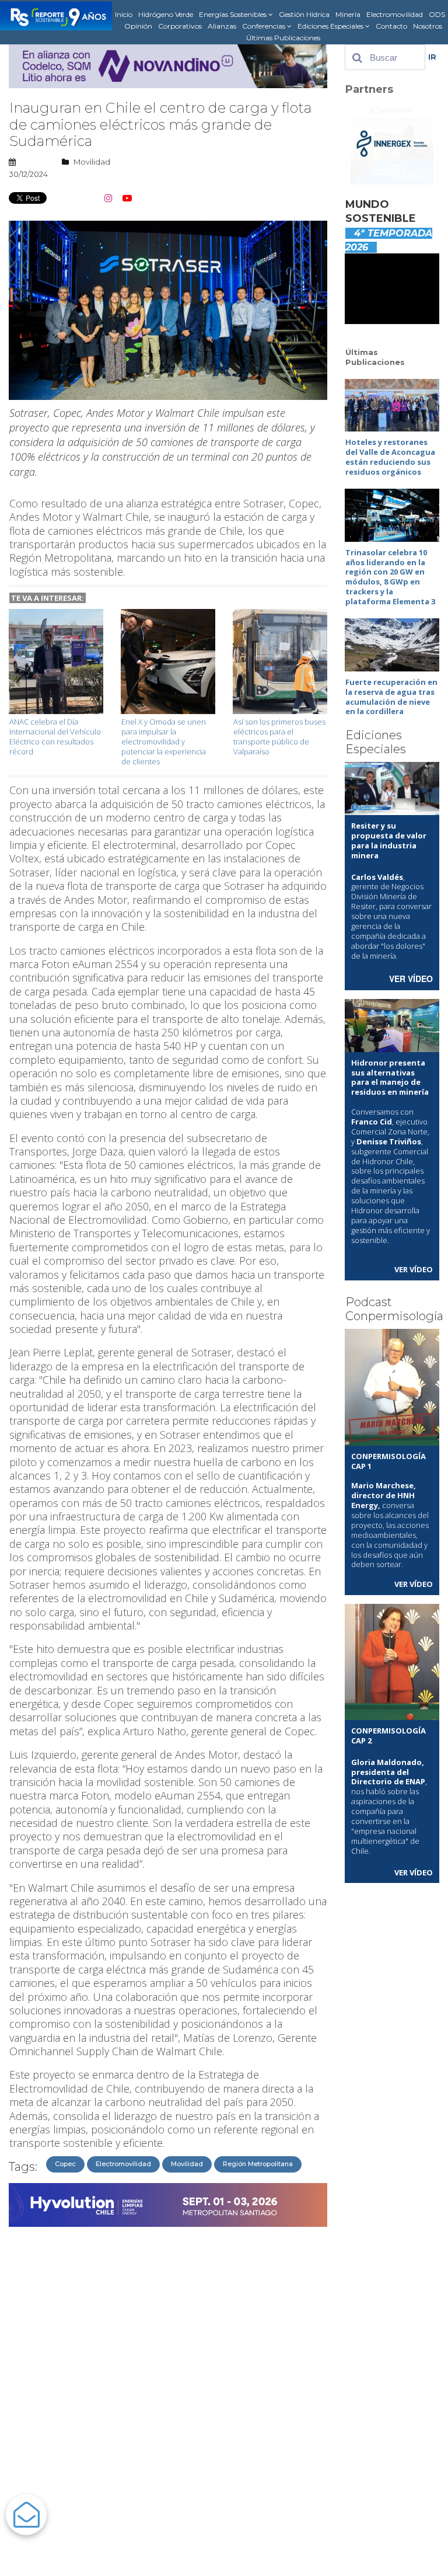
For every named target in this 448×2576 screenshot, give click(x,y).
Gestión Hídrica (304, 14)
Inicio (124, 14)
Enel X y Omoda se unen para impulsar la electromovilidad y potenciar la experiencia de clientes (164, 742)
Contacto (391, 26)
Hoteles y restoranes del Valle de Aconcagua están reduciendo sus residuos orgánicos (390, 457)
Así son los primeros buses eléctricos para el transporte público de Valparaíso (279, 737)
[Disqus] (168, 2379)
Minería (348, 14)
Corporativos (180, 26)
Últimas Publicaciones (283, 38)
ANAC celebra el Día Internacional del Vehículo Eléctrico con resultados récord (55, 737)
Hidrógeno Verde (166, 14)
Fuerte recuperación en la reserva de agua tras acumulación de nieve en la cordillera (391, 697)
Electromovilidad (395, 14)
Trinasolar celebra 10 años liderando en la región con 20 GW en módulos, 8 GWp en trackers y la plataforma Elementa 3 (390, 577)
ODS (437, 14)
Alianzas (222, 26)
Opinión (138, 26)
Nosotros (428, 26)
